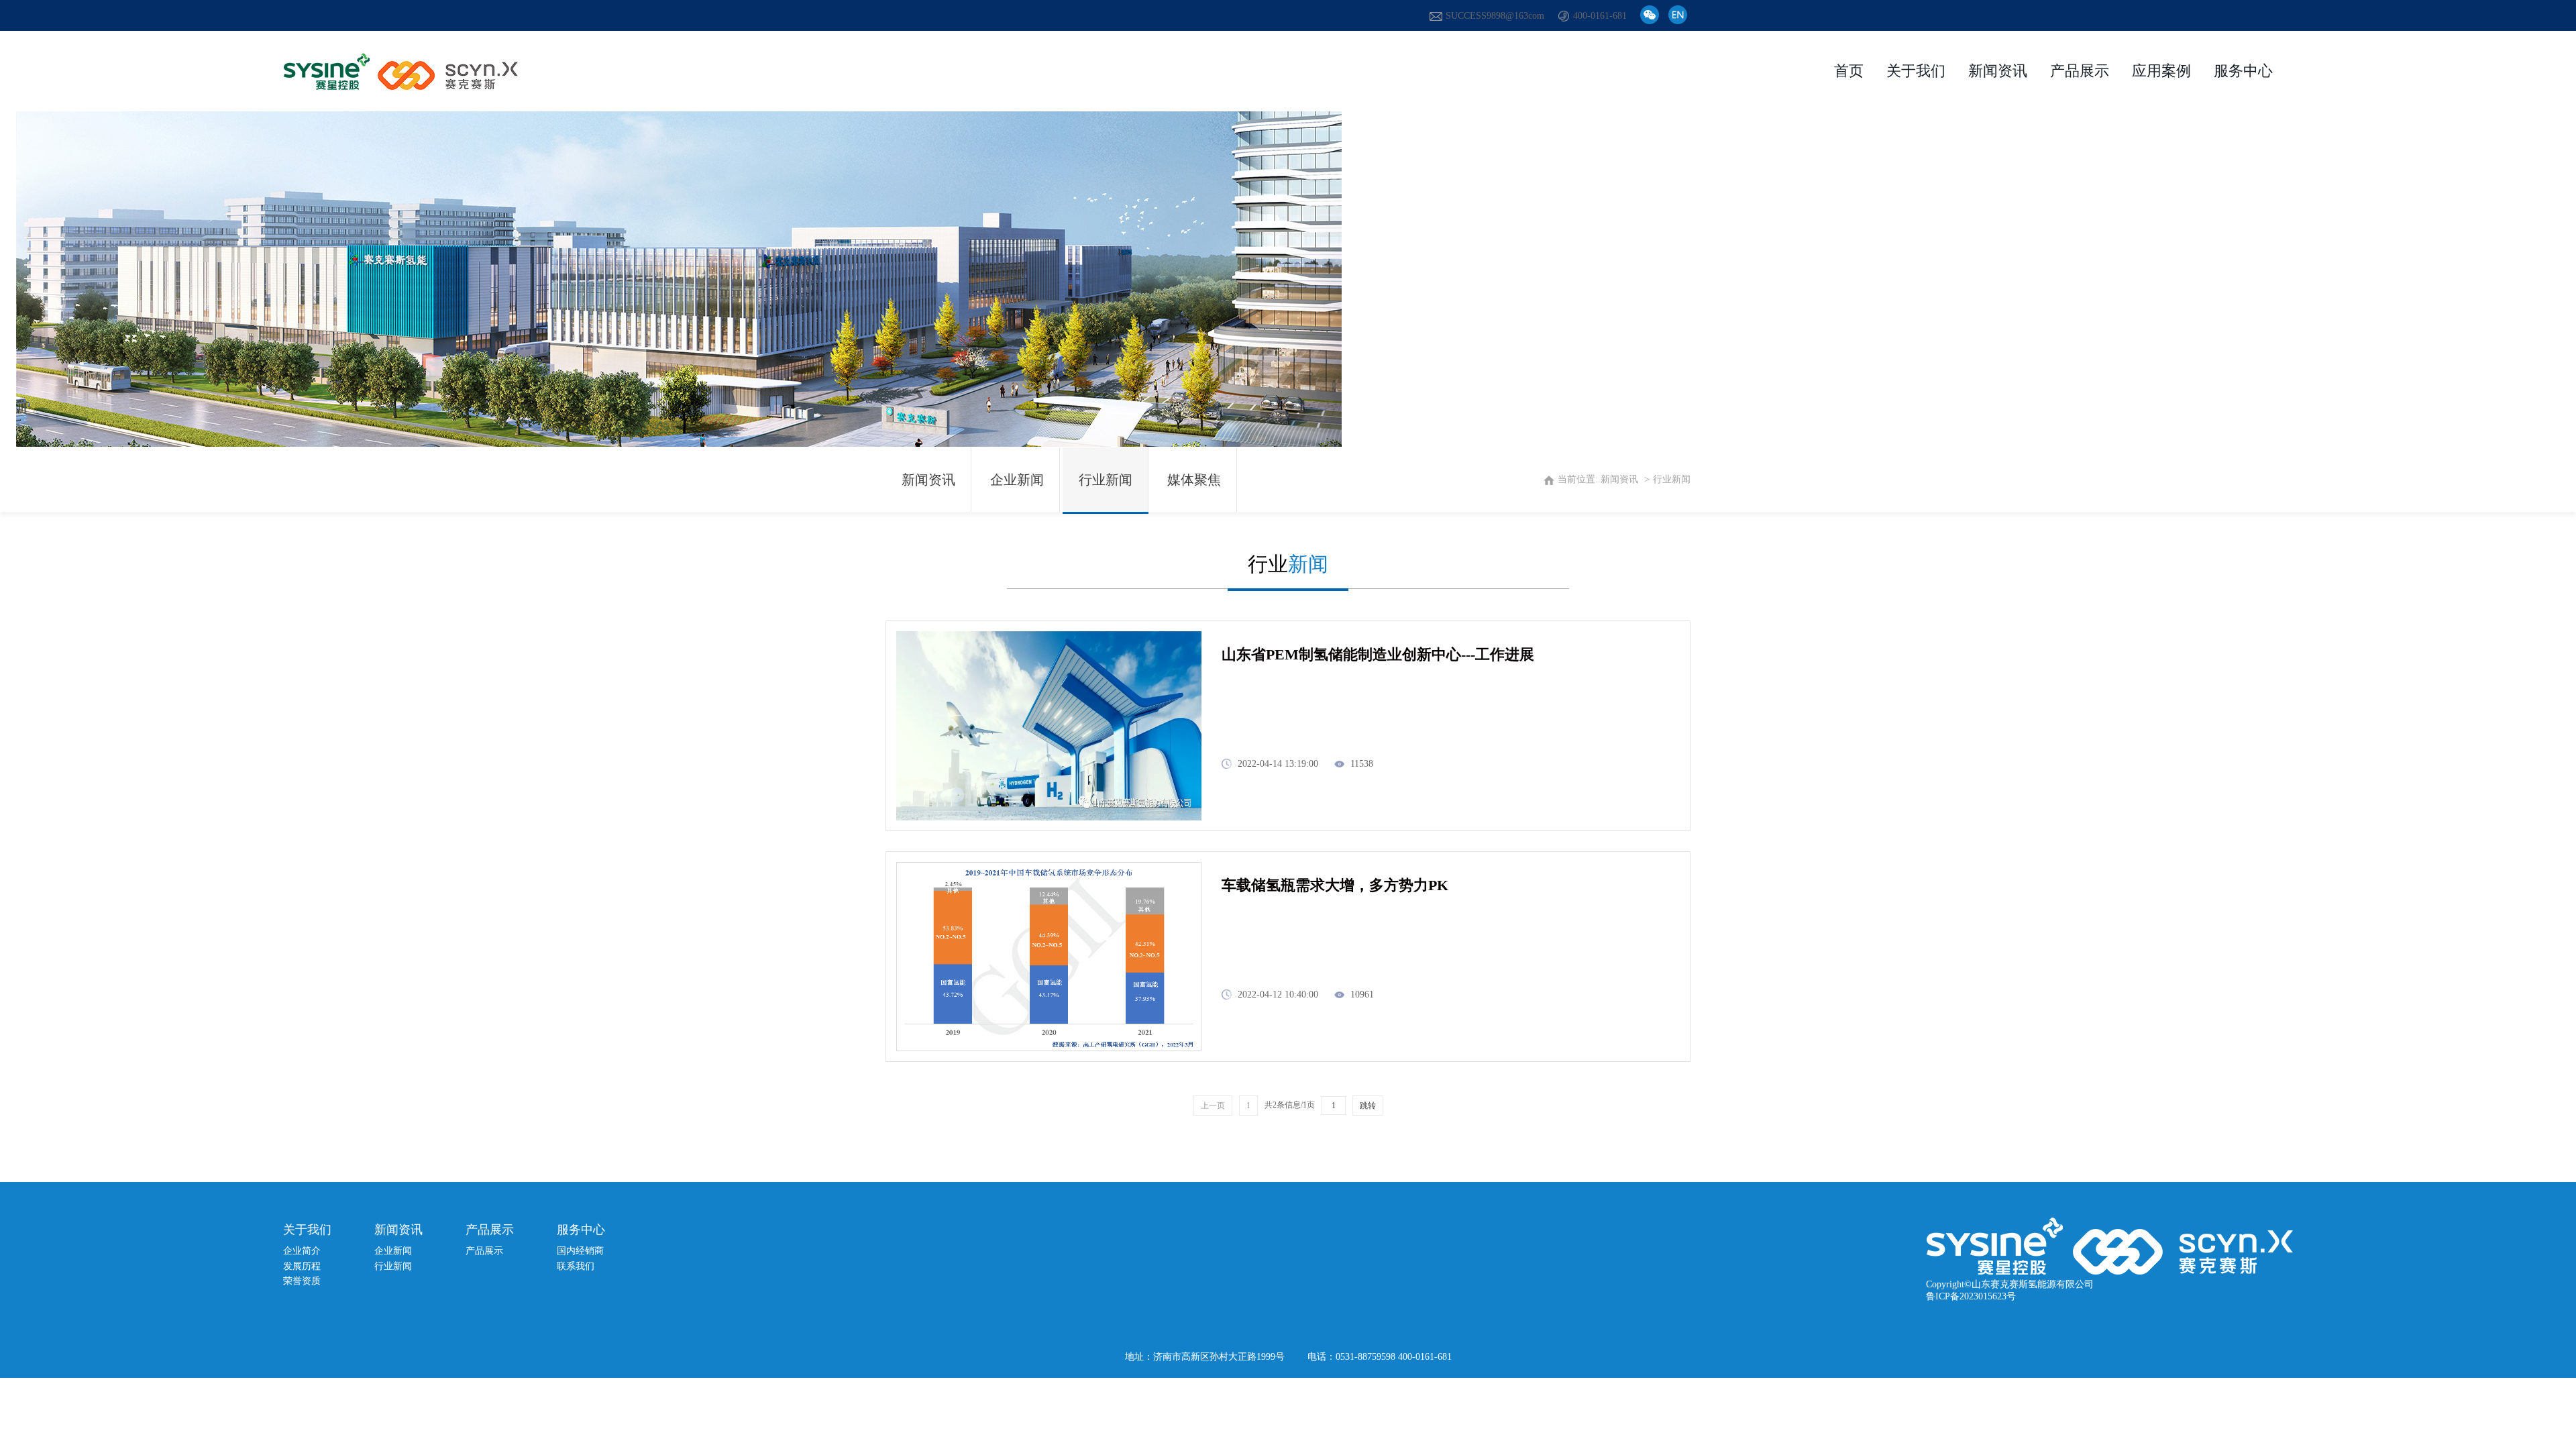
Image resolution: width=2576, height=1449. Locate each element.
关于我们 (1916, 71)
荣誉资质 (302, 1281)
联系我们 (576, 1266)
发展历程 (302, 1266)
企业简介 (302, 1251)
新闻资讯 (1998, 71)
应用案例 (2161, 71)
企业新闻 (1017, 480)
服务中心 (2243, 71)
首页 (1849, 71)
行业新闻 (393, 1266)
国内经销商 (580, 1251)
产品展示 (2080, 71)
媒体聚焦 (1194, 480)
